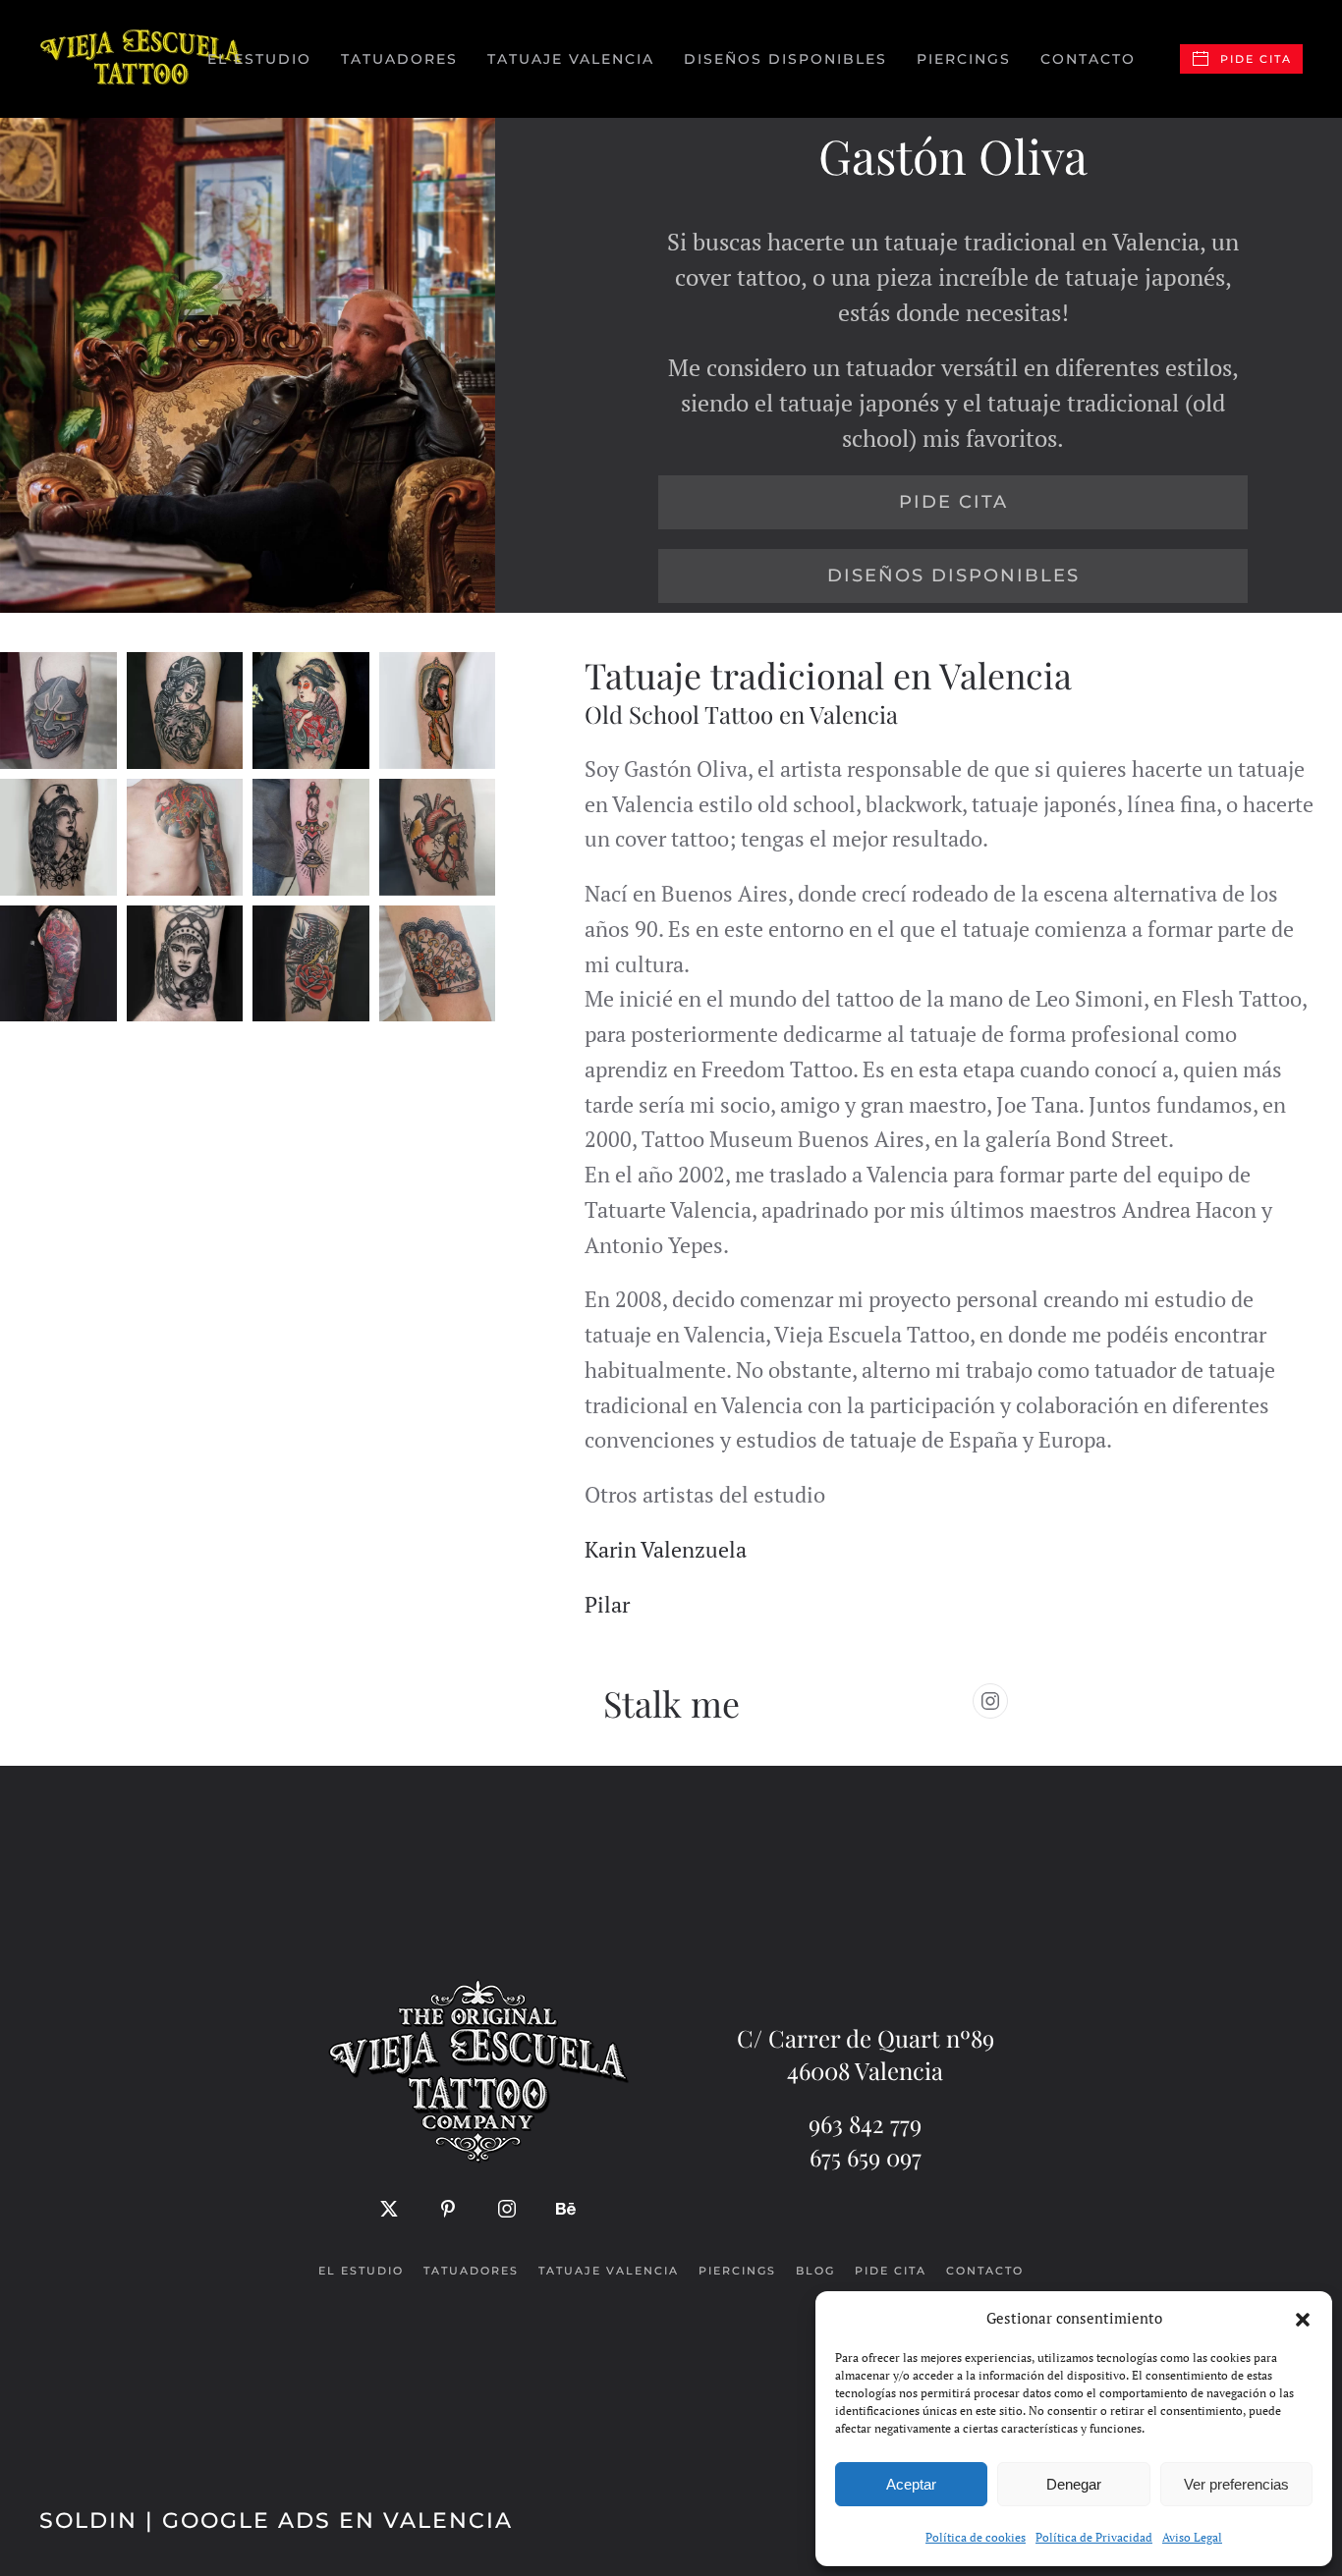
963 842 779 (865, 2123)
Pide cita (1256, 59)
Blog (815, 2271)
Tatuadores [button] (399, 59)
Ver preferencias (1236, 2484)
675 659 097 (866, 2157)
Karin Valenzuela (666, 1549)
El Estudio (259, 59)
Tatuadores (471, 2271)
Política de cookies (976, 2537)
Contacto (1088, 59)
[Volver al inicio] (142, 59)
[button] (1303, 2318)
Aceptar (911, 2484)
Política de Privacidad (1094, 2537)
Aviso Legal (1192, 2537)
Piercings (964, 59)
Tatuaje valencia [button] (571, 59)
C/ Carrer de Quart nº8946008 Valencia (866, 2055)
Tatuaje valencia (609, 2271)
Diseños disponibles (785, 59)
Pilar (607, 1604)
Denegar (1074, 2484)
